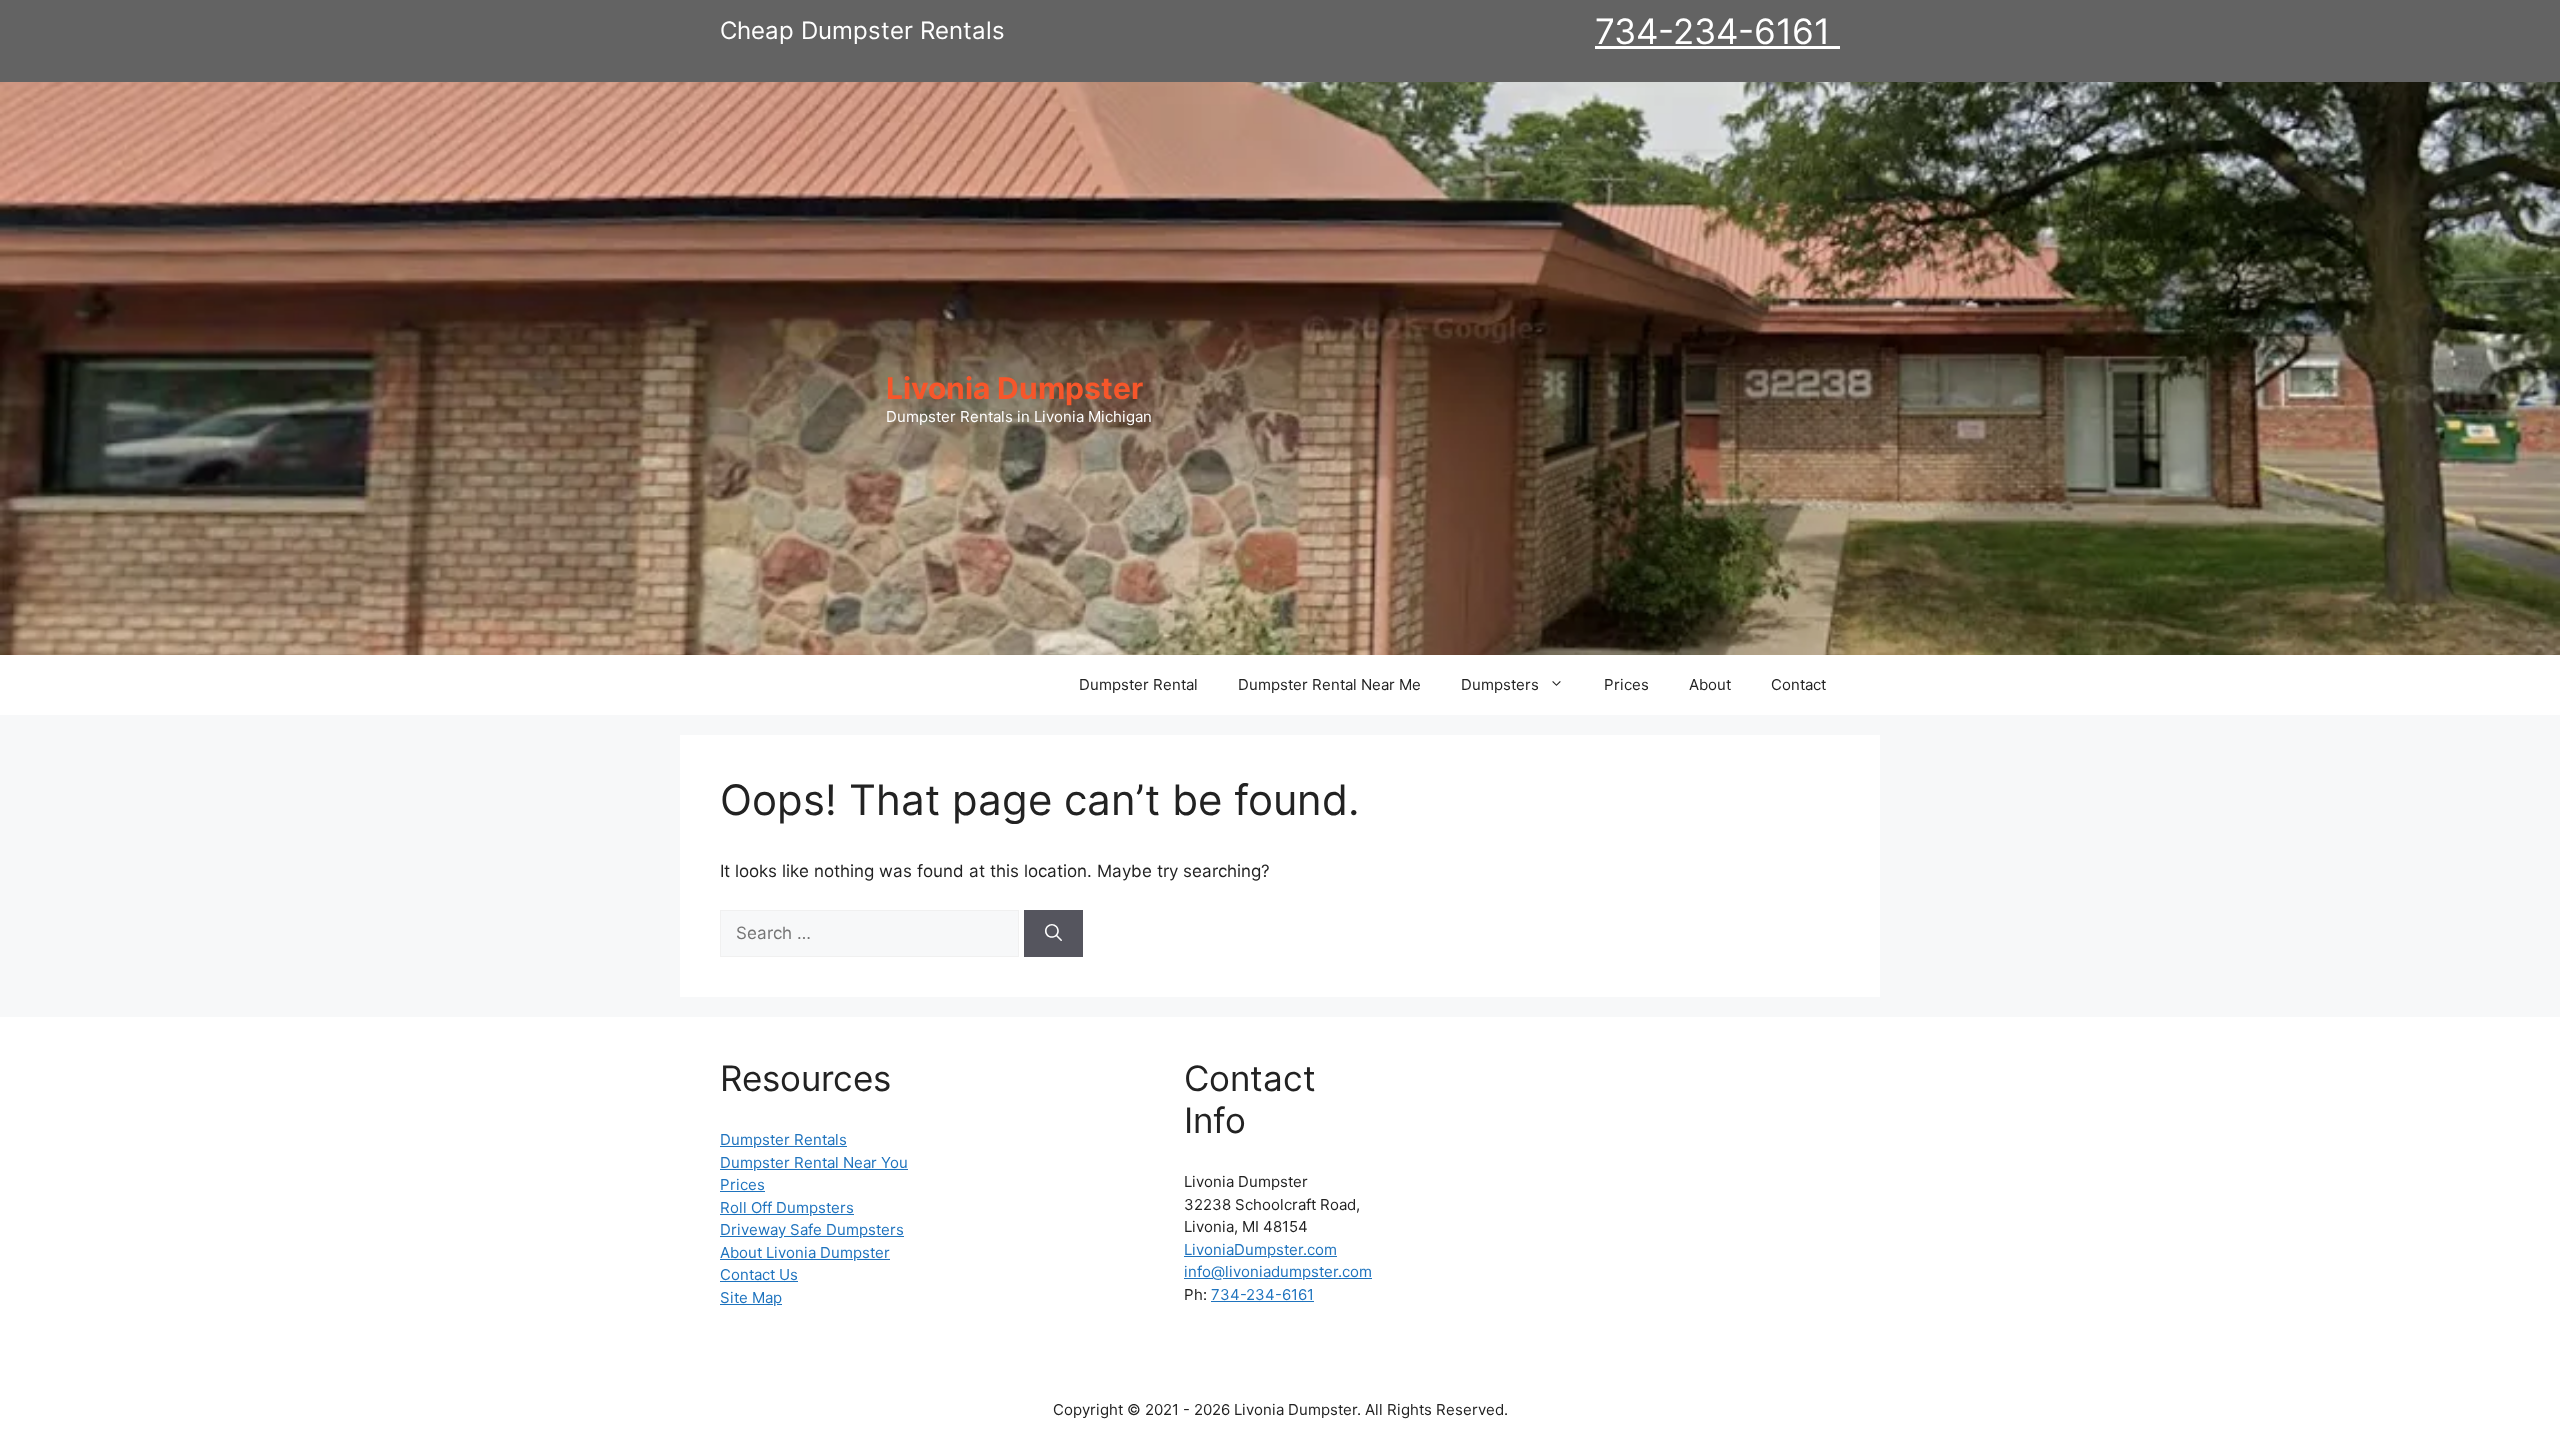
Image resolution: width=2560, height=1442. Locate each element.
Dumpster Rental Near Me (1329, 684)
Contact (1798, 684)
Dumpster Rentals (783, 1139)
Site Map (751, 1297)
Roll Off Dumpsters (787, 1207)
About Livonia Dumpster (805, 1252)
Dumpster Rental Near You (814, 1162)
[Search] (1053, 934)
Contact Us (759, 1274)
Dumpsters (1500, 684)
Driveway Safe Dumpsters (812, 1229)
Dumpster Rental (1138, 684)
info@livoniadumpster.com (1278, 1271)
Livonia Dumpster (1014, 388)
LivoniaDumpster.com (1260, 1249)
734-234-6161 (1717, 31)
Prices (1626, 684)
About (1710, 684)
